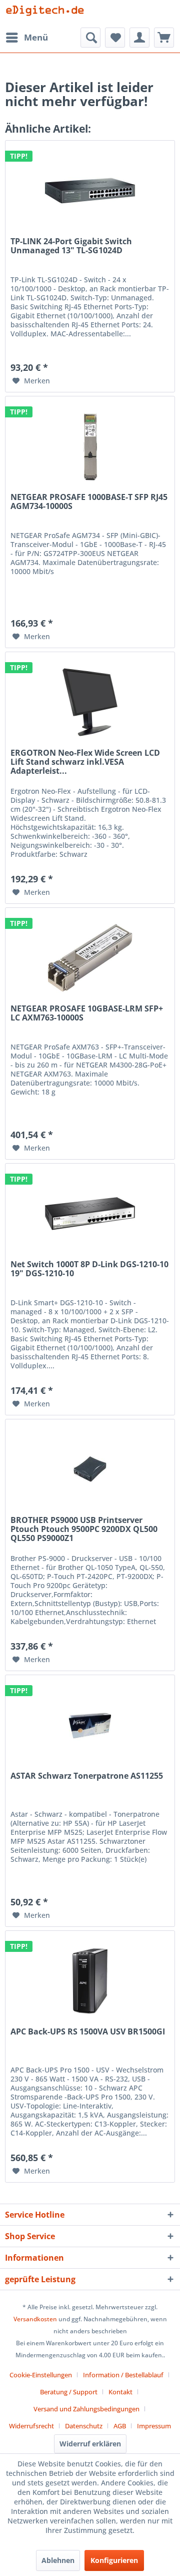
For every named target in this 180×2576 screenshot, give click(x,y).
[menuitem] (26, 38)
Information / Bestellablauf (123, 2375)
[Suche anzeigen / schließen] (90, 38)
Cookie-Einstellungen (41, 2375)
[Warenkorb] (164, 38)
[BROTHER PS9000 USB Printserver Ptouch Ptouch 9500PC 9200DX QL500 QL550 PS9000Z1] (90, 1469)
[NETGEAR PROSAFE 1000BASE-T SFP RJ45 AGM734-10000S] (90, 446)
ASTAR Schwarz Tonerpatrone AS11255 (87, 1776)
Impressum (154, 2426)
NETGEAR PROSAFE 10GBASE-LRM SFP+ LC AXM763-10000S (87, 1013)
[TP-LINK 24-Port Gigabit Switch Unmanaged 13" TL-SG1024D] (90, 191)
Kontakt (120, 2392)
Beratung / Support (69, 2392)
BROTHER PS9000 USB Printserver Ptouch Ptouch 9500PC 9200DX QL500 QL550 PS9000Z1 (84, 1529)
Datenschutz (84, 2426)
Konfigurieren (114, 2560)
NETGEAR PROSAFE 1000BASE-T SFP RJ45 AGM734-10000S (89, 502)
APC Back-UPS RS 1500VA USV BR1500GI (88, 2032)
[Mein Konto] (139, 38)
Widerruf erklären (90, 2444)
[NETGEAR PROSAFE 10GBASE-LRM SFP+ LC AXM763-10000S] (90, 958)
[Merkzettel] (115, 38)
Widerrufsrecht (31, 2426)
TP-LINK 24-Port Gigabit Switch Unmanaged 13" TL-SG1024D (71, 246)
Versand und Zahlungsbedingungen (86, 2409)
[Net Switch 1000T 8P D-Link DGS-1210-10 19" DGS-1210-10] (90, 1214)
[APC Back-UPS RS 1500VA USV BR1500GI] (90, 1981)
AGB (120, 2426)
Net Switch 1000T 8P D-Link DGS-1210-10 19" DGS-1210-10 (89, 1269)
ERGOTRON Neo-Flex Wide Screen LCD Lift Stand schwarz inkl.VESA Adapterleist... (85, 762)
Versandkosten (35, 2319)
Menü (36, 37)
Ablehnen (58, 2560)
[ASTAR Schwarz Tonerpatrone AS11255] (90, 1725)
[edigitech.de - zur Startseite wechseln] (47, 14)
